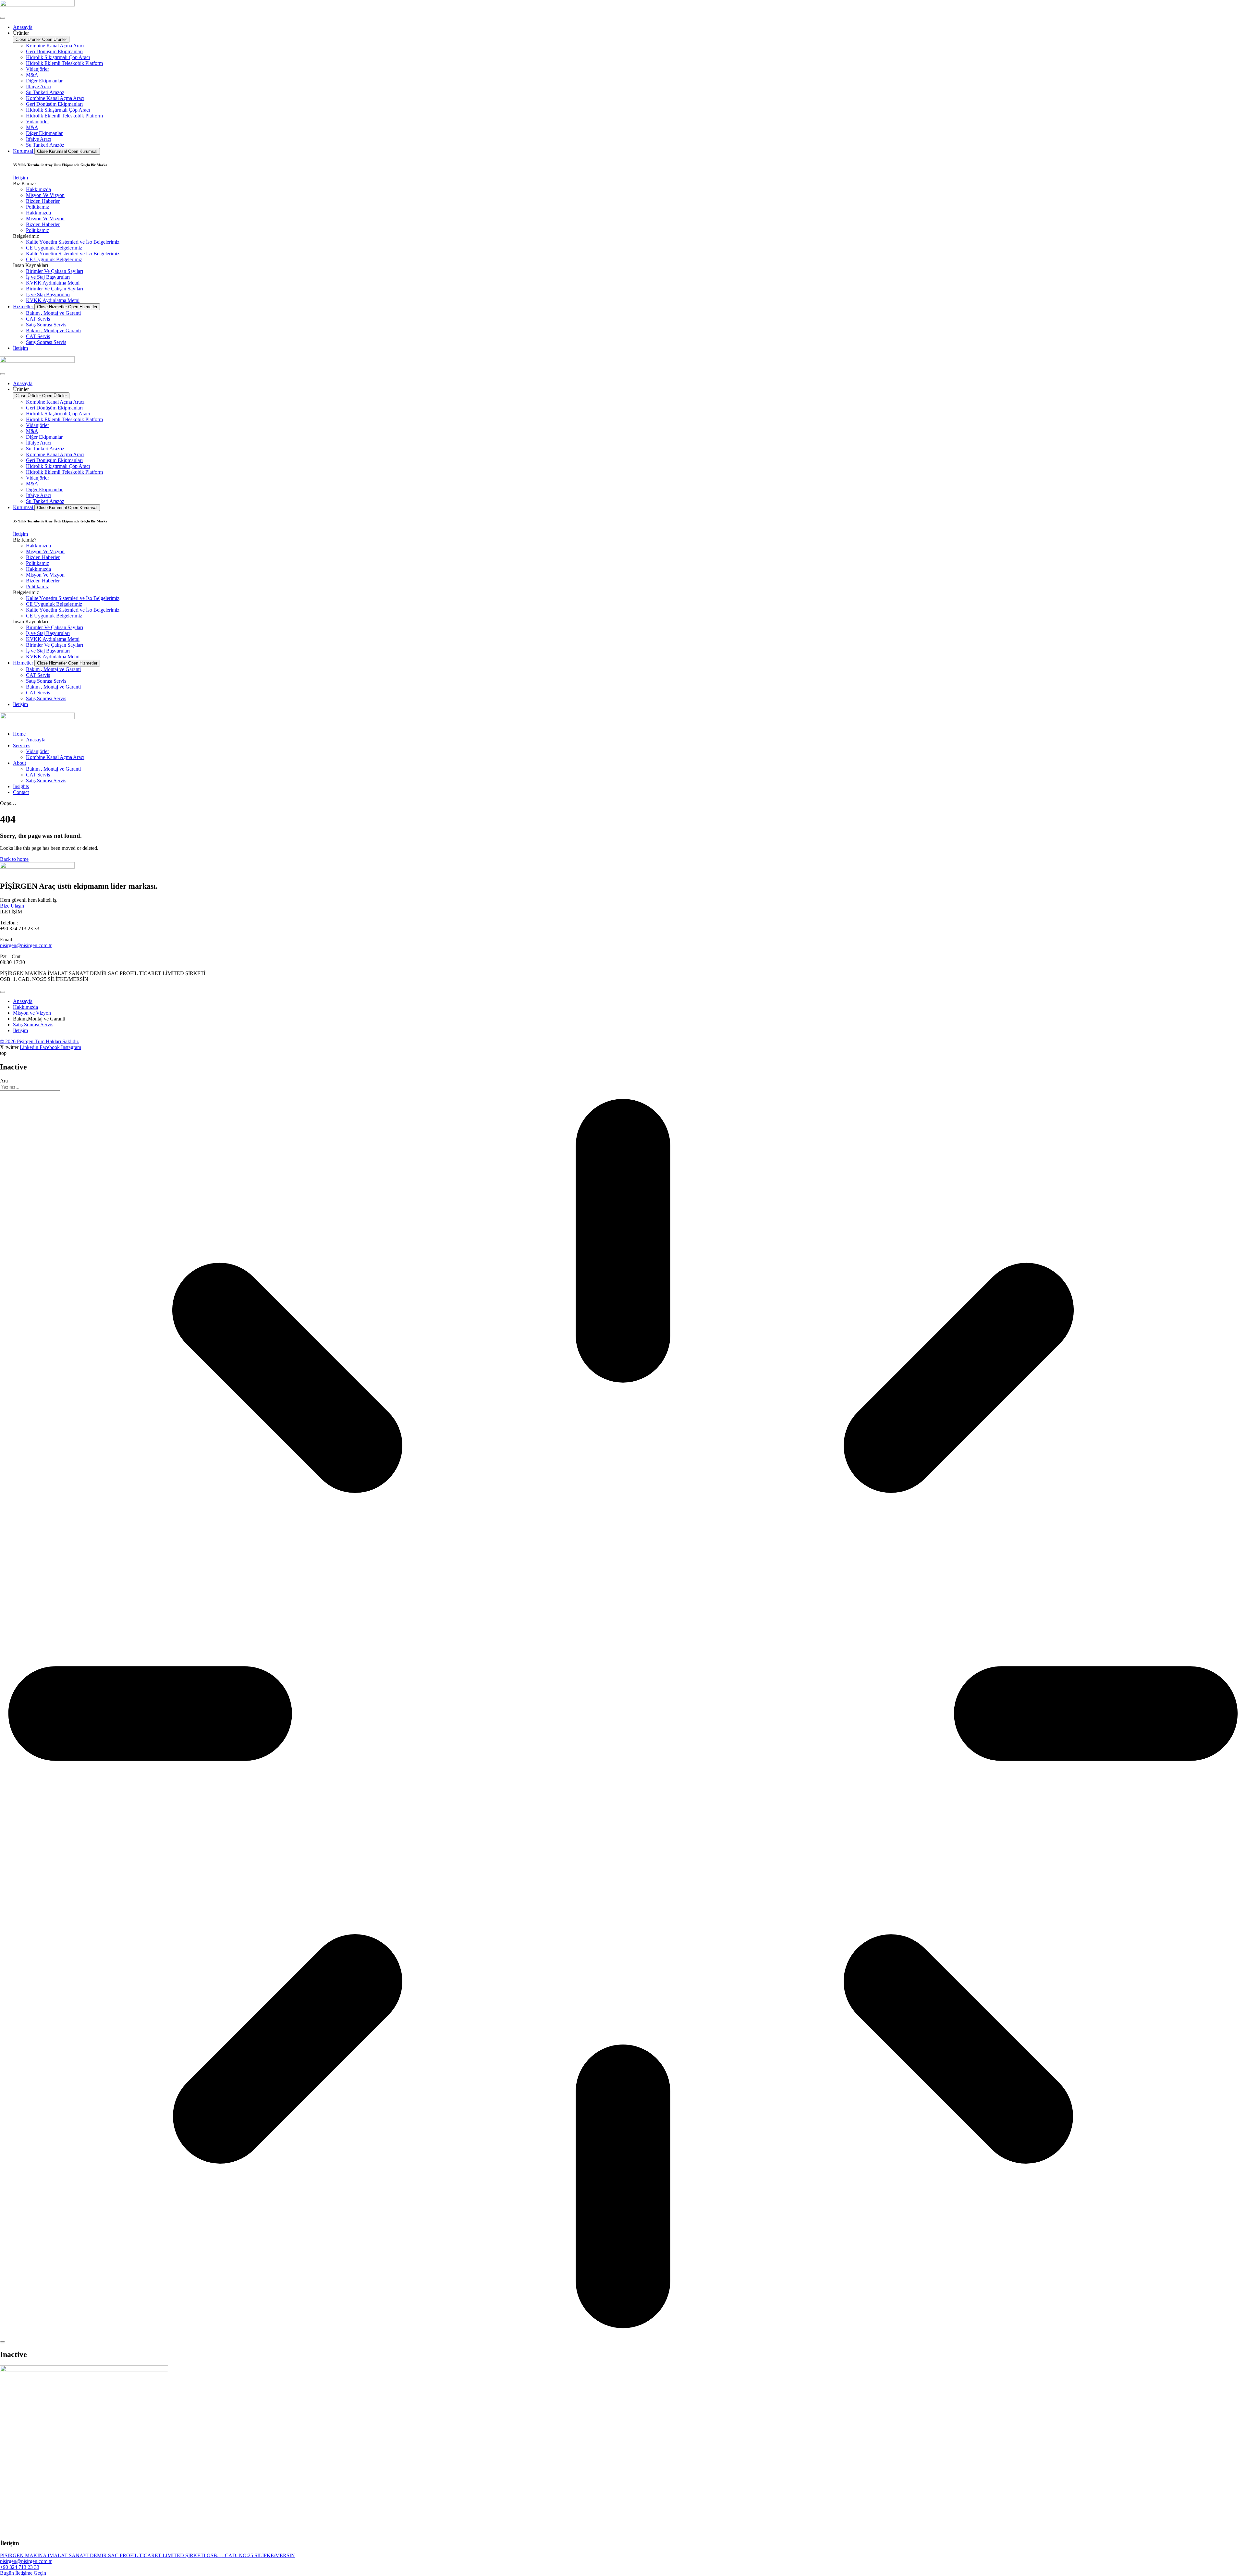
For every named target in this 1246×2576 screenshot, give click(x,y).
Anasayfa (36, 740)
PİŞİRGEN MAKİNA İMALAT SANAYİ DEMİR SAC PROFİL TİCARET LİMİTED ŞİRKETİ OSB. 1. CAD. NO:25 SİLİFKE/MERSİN (147, 2555)
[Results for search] (623, 1714)
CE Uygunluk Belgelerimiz (54, 248)
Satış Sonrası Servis (46, 325)
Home (19, 734)
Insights (21, 786)
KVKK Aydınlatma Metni (53, 283)
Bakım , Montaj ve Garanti (53, 313)
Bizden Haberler (43, 201)
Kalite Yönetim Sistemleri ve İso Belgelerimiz (73, 242)
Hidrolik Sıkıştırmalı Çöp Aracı (58, 57)
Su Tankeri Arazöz (45, 92)
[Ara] (3, 2342)
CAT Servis (38, 319)
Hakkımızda (38, 189)
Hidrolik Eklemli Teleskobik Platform (64, 63)
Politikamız (37, 207)
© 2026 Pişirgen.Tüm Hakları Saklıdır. (40, 1041)
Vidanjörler (37, 69)
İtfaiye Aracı (39, 86)
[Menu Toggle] (3, 18)
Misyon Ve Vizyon (45, 195)
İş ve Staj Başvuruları (48, 277)
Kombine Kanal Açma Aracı (55, 46)
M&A (32, 75)
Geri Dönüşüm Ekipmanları (54, 51)
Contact (21, 792)
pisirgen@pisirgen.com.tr (26, 945)
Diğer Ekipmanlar (44, 81)
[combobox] (30, 1087)
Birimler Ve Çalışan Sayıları (55, 271)
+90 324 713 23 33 (20, 2567)
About (19, 763)
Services (22, 745)
